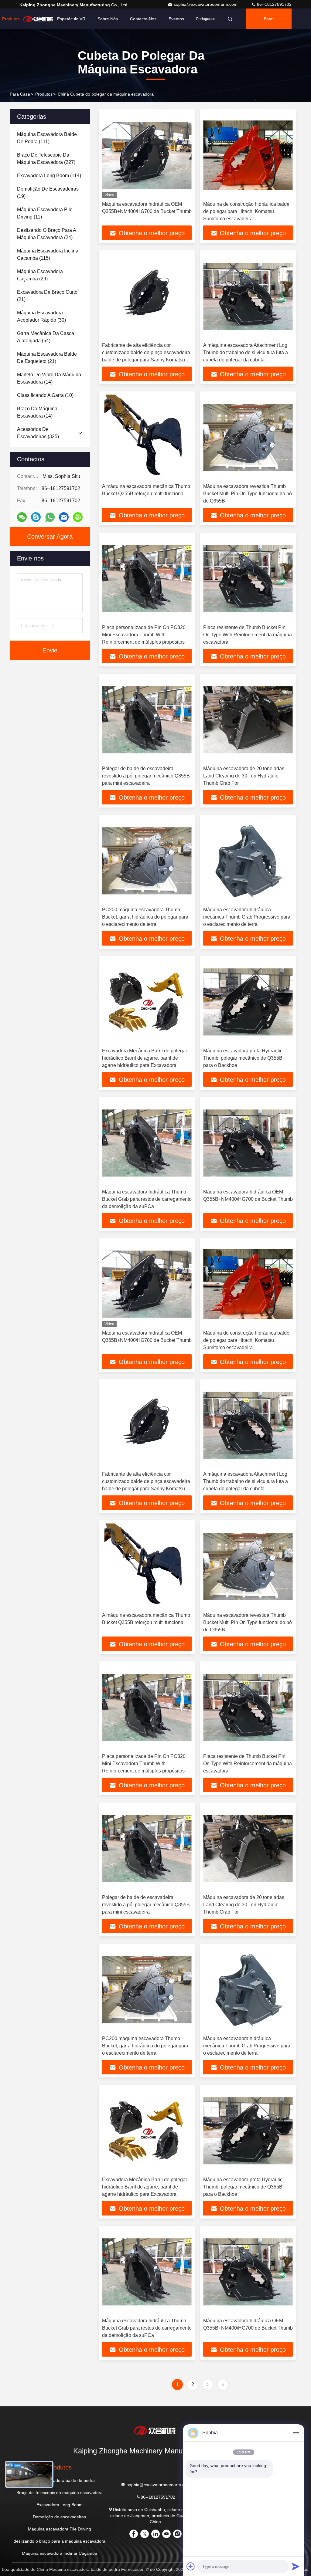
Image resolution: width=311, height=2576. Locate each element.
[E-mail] (64, 517)
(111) (47, 138)
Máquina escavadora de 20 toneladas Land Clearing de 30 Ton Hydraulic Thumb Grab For (244, 776)
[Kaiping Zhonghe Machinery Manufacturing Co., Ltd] (155, 2430)
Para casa (20, 94)
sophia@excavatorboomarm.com (206, 4)
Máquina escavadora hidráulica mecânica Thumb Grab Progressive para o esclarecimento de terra (247, 917)
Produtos (11, 19)
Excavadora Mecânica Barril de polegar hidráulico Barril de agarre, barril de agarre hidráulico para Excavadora (145, 1058)
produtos (44, 94)
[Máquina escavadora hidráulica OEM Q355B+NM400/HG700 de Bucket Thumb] (147, 155)
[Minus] (296, 2433)
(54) (46, 337)
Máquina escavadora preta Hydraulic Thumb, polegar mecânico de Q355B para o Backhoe (243, 1058)
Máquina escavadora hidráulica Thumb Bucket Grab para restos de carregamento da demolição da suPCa (147, 1199)
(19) (48, 193)
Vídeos (38, 19)
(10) (45, 395)
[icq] (78, 517)
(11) (45, 213)
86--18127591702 (274, 4)
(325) (38, 433)
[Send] (296, 2566)
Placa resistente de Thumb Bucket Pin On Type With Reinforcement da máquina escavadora (248, 635)
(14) (49, 378)
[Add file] (191, 2566)
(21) (47, 296)
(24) (46, 234)
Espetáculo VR (71, 19)
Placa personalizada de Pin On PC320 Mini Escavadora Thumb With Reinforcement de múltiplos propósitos (144, 635)
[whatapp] (50, 517)
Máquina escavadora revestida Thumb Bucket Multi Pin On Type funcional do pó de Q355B (248, 494)
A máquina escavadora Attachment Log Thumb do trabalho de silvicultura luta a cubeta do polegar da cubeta (246, 352)
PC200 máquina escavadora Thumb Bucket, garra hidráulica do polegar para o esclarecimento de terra (145, 917)
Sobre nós (108, 19)
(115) (48, 254)
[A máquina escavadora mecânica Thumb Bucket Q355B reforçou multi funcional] (147, 437)
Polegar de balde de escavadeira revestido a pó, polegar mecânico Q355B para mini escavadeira (146, 776)
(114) (49, 176)
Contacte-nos (143, 19)
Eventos (176, 19)
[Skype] (36, 517)
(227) (46, 159)
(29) (40, 275)
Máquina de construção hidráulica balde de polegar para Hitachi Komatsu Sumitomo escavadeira (246, 211)
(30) (41, 316)
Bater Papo (269, 23)
